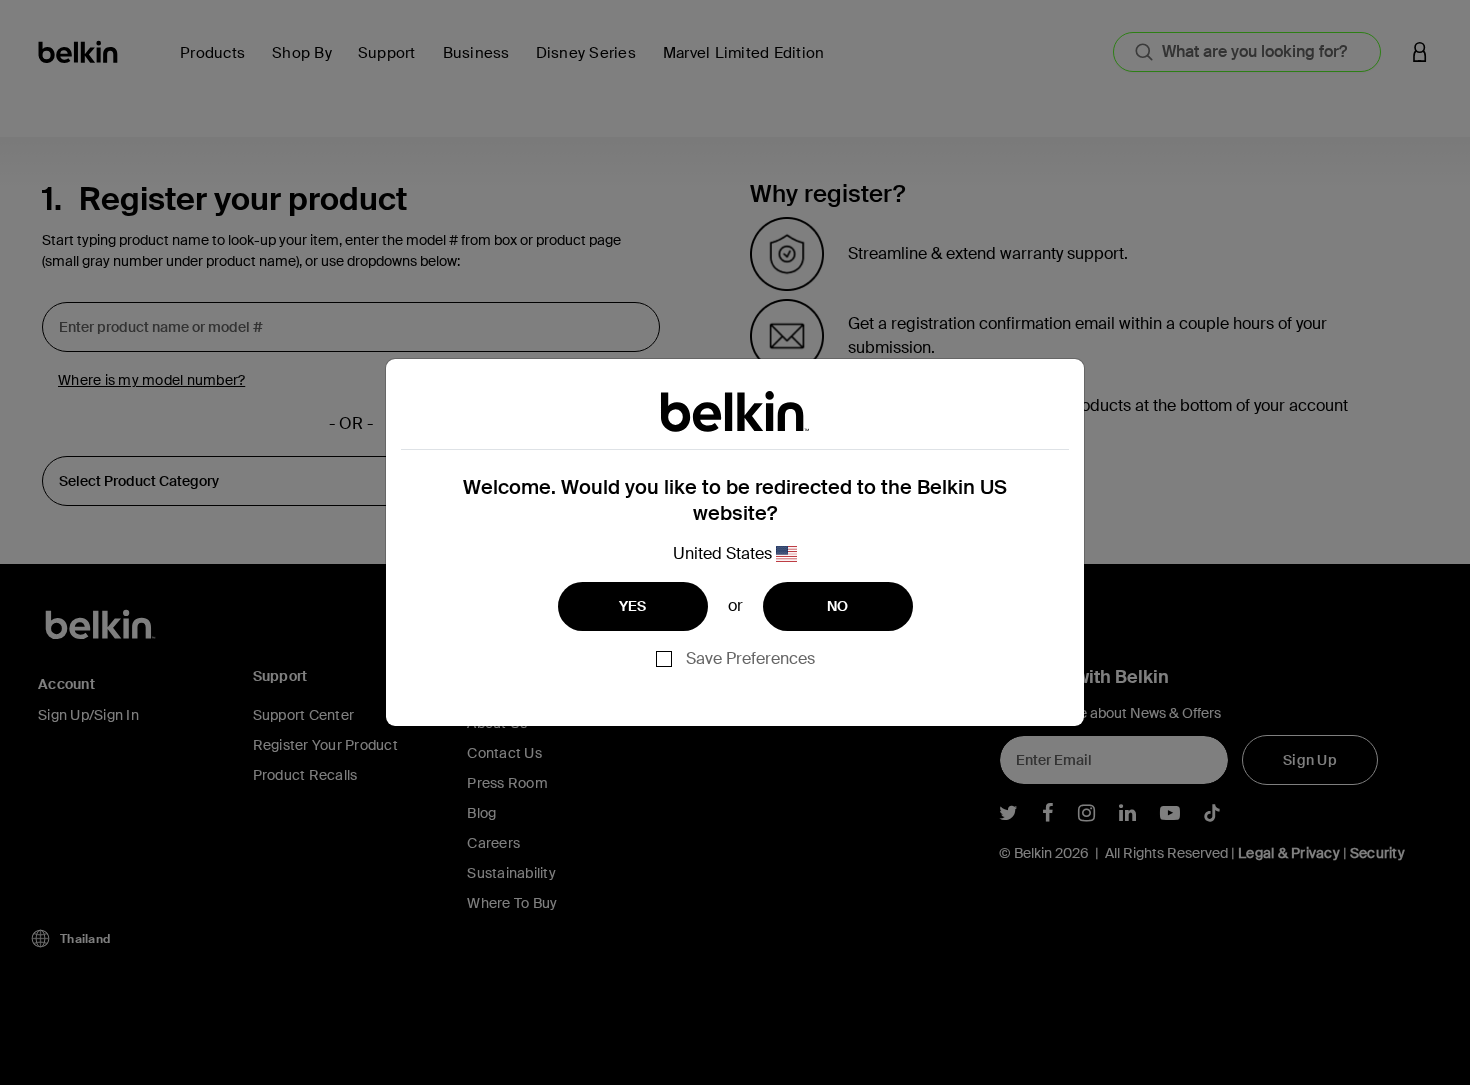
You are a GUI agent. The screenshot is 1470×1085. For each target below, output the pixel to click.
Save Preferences (750, 658)
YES (633, 606)
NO (838, 606)
